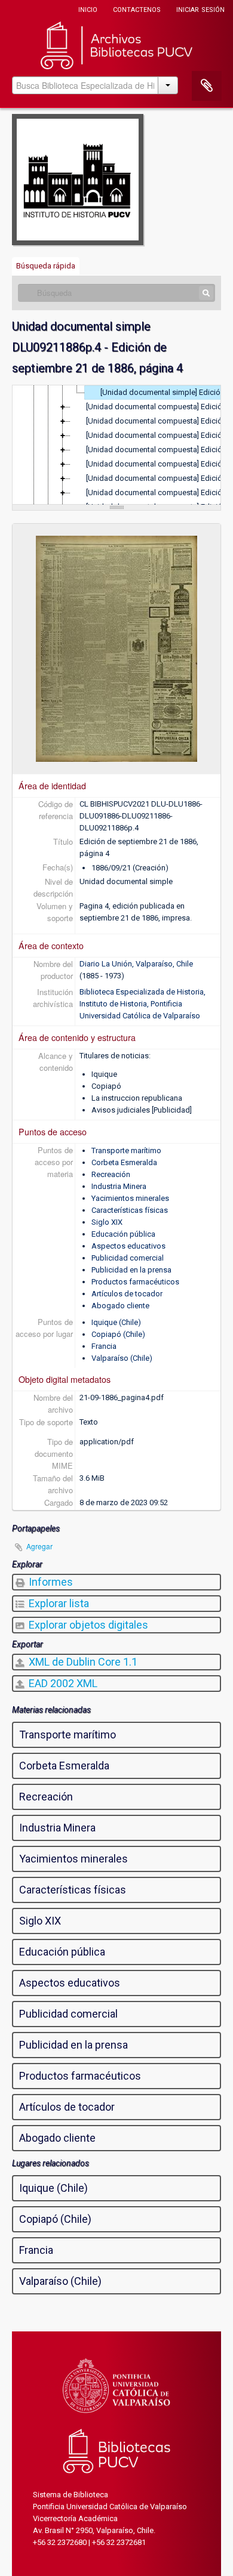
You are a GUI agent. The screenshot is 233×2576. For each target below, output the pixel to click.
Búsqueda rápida (46, 266)
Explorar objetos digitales (87, 1625)
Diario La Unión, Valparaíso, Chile (136, 964)
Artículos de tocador (127, 1294)
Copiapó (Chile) (118, 1334)
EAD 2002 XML (62, 1683)
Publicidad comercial (128, 1258)
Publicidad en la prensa (131, 1270)
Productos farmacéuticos (135, 1282)
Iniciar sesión (200, 9)
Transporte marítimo (126, 1150)
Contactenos (137, 9)
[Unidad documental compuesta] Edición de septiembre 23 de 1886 (159, 421)
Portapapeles (207, 86)
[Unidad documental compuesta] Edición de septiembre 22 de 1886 (159, 407)
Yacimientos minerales (130, 1198)
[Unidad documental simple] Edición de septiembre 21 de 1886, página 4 (166, 392)
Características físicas (130, 1210)
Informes (50, 1582)
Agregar (39, 1546)
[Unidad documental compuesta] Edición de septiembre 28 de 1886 (159, 478)
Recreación (111, 1174)
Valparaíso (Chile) (122, 1358)
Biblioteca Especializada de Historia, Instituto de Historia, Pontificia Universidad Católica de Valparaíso (142, 1004)
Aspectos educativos (128, 1246)
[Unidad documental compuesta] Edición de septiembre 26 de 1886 (159, 464)
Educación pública (123, 1234)
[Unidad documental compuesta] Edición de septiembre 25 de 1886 (159, 450)
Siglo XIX (107, 1222)
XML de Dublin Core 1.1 (82, 1662)
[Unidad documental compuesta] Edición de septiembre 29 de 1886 (159, 492)
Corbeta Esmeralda (124, 1162)
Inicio (88, 9)
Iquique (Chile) (116, 1322)
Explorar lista (58, 1603)
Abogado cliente (120, 1306)
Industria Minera (119, 1186)
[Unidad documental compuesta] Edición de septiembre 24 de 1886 (159, 435)
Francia (104, 1346)
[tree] (116, 445)
